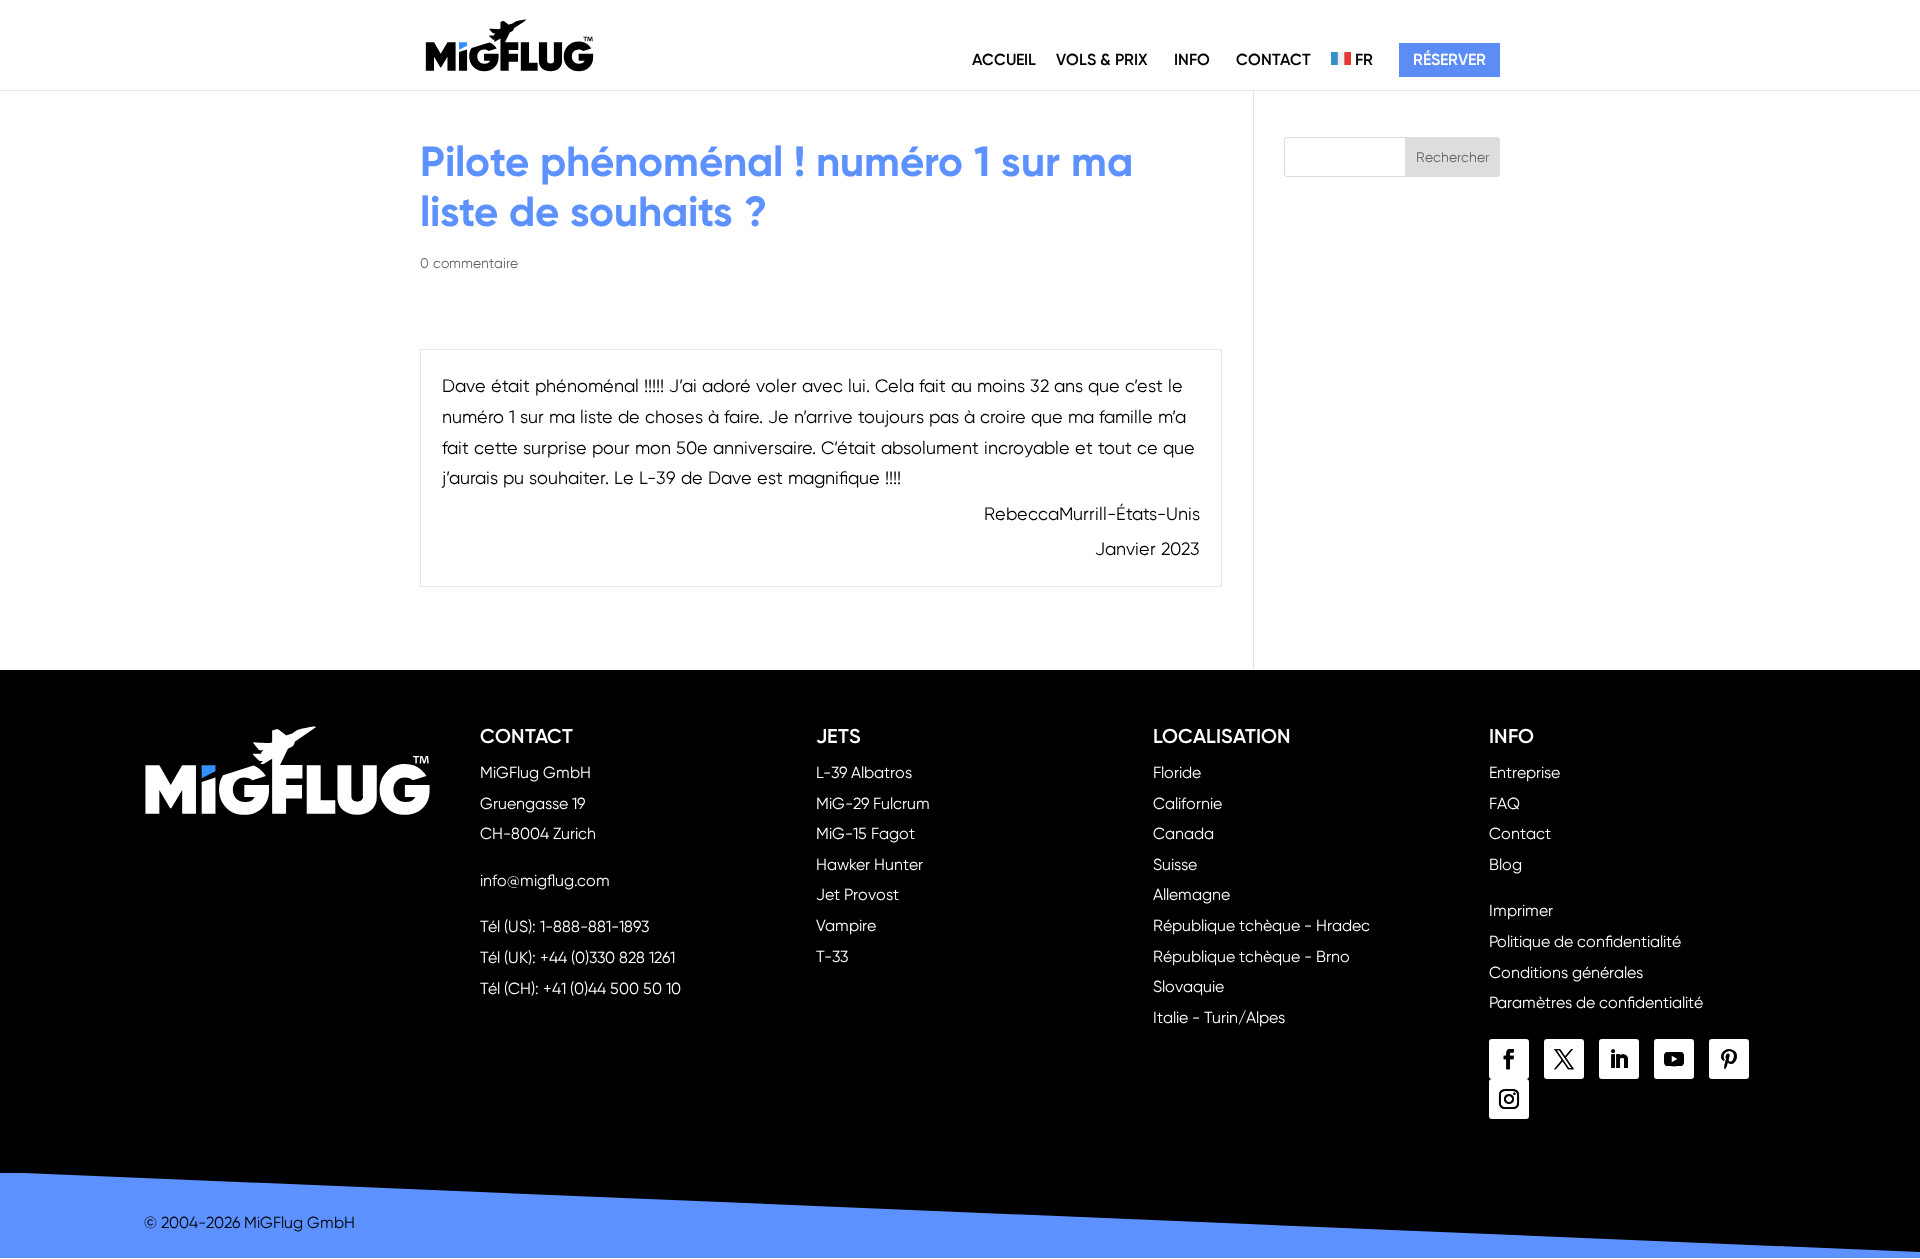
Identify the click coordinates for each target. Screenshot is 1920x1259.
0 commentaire (469, 263)
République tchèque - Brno (1251, 956)
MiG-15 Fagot (865, 833)
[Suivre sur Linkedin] (1619, 1059)
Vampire (846, 925)
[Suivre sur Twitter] (1564, 1059)
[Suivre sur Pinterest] (1729, 1059)
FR (1362, 59)
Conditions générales (1566, 972)
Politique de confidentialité (1585, 941)
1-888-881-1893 (594, 926)
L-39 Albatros (864, 772)
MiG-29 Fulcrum (873, 803)
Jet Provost (857, 894)
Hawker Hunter (869, 864)
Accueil (1004, 59)
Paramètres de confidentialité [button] (1596, 1002)
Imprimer (1521, 910)
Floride (1177, 772)
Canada (1183, 833)
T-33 (832, 956)
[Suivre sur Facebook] (1509, 1059)
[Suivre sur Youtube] (1674, 1059)
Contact (1273, 59)
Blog (1505, 864)
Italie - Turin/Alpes (1219, 1017)
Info (1192, 59)
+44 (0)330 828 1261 (607, 957)
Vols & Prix (1102, 59)
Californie (1187, 803)
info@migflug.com (545, 880)
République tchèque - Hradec (1261, 925)
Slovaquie (1188, 986)
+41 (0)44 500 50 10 (612, 988)
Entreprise (1524, 772)
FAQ (1504, 803)
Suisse (1175, 864)
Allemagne (1191, 894)
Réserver (1449, 59)
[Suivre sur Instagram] (1509, 1099)
